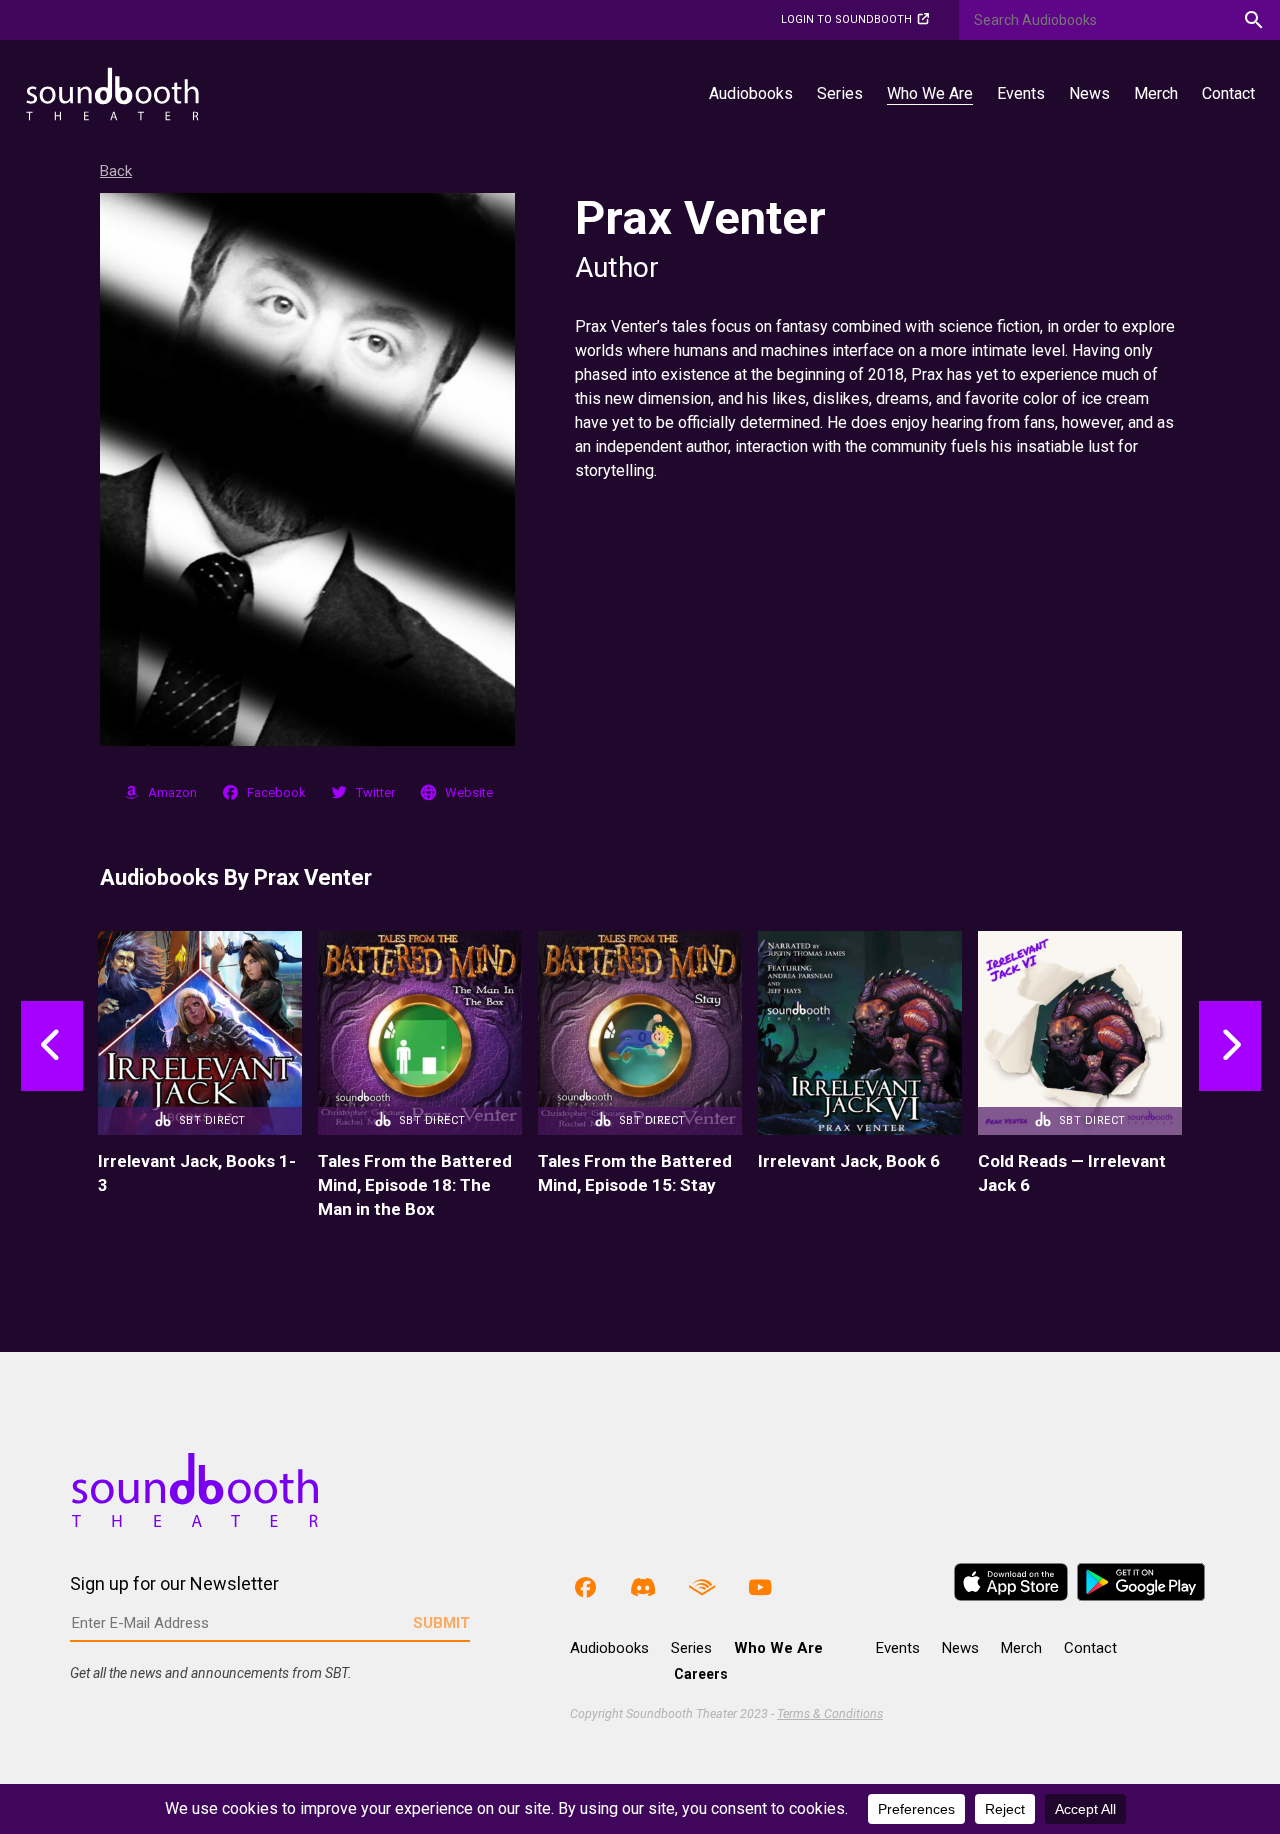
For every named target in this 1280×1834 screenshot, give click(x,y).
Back (116, 171)
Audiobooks (751, 93)
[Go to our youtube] (760, 1586)
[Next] (1211, 1076)
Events (1021, 93)
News (1089, 93)
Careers (701, 1674)
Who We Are (930, 93)
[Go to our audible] (702, 1586)
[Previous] (70, 1076)
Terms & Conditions (830, 1713)
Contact (1228, 93)
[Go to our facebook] (585, 1586)
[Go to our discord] (643, 1586)
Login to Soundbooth (846, 19)
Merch (1156, 93)
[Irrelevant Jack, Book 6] (860, 1033)
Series (840, 93)
